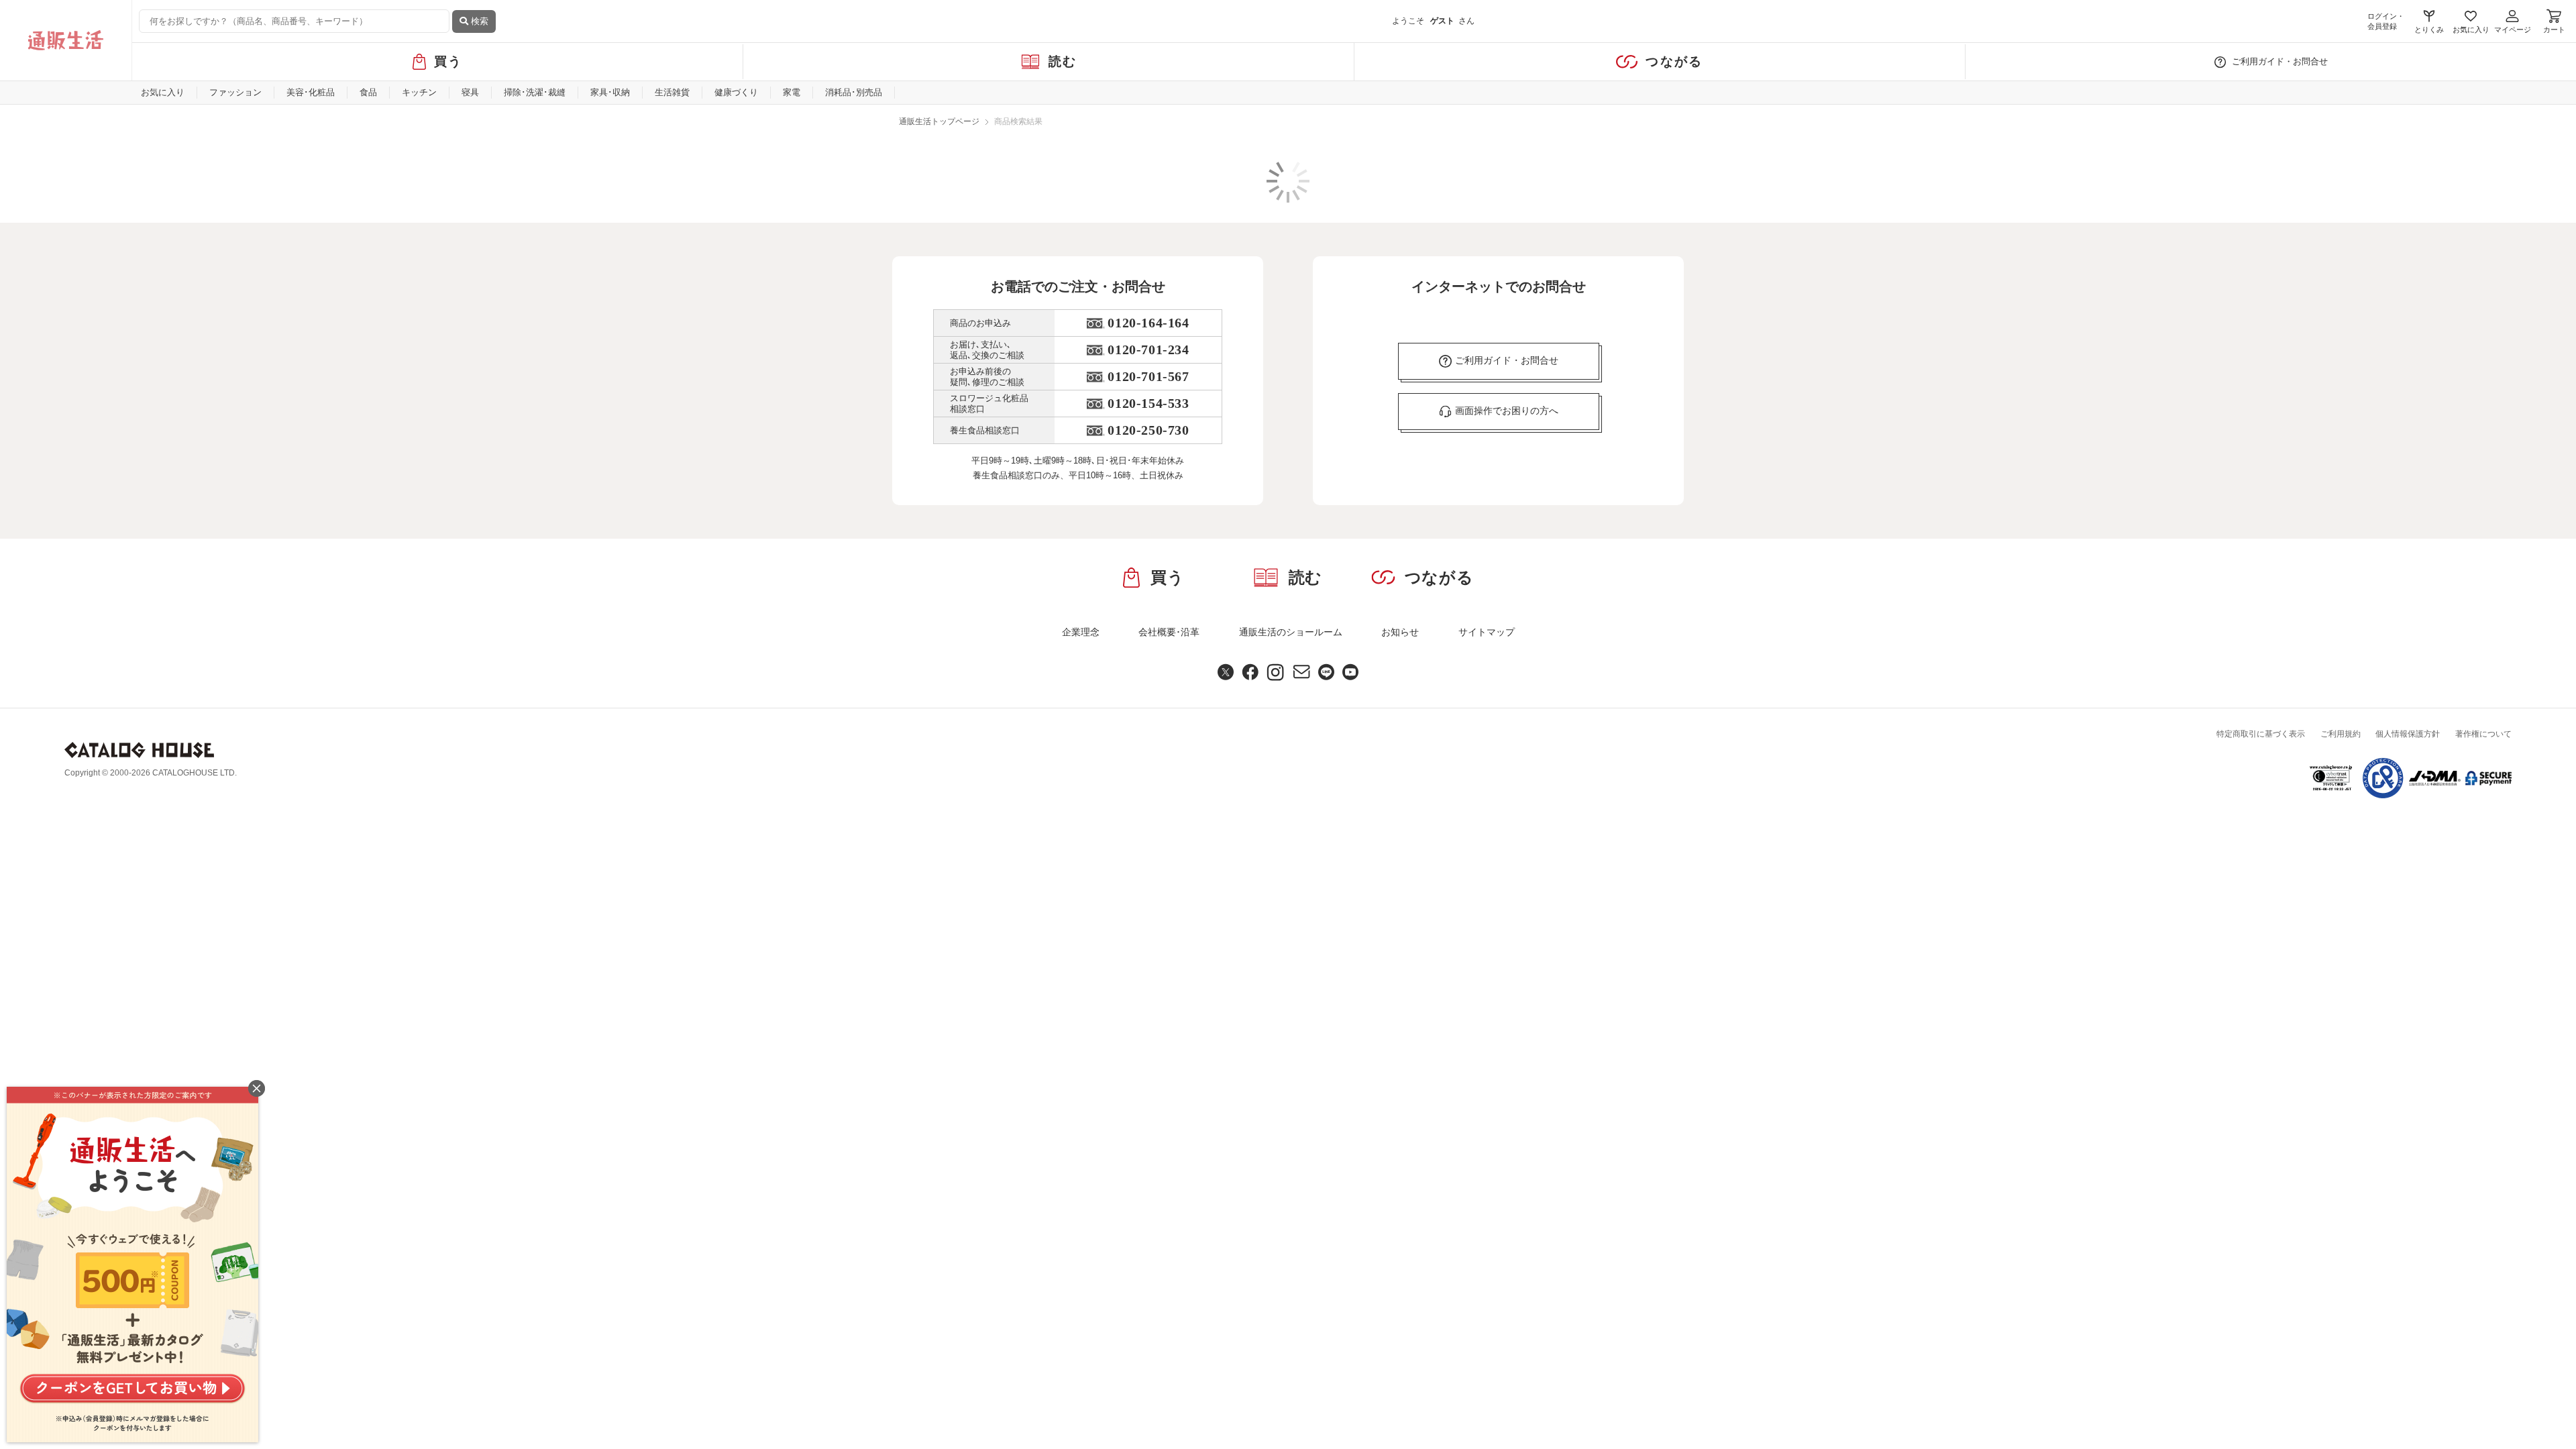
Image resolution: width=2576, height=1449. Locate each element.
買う (448, 61)
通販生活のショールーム (1291, 632)
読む (1063, 61)
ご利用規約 (2341, 734)
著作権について (2483, 734)
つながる (1674, 61)
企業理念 (1081, 632)
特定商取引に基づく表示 (2261, 734)
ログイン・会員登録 (2386, 21)
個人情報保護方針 (2408, 734)
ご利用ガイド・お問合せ (2280, 61)
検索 (478, 21)
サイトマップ (1487, 632)
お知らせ (1400, 632)
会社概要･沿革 (1169, 632)
